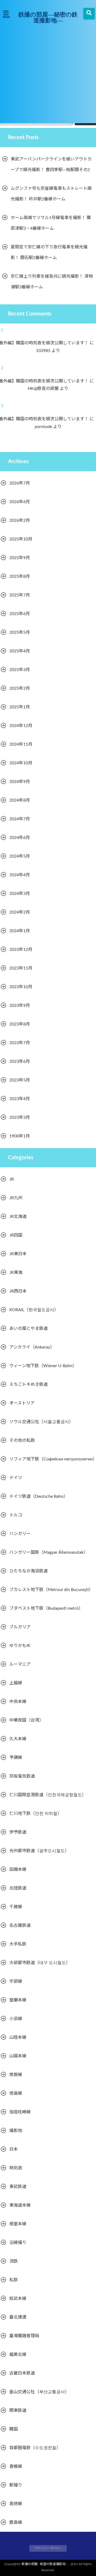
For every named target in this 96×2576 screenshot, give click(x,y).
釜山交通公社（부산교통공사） (39, 2392)
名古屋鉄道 (20, 1925)
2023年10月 (21, 987)
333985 (47, 351)
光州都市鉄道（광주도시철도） (39, 1851)
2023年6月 (20, 1061)
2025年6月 (20, 614)
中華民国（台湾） (26, 1720)
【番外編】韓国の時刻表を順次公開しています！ (45, 343)
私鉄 (14, 2280)
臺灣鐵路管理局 (24, 2336)
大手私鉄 (18, 1944)
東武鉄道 (18, 2187)
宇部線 (16, 1981)
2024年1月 (20, 931)
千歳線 (16, 1907)
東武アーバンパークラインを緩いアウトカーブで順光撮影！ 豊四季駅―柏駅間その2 (51, 164)
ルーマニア (20, 1664)
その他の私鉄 (22, 1440)
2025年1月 (20, 707)
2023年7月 (20, 1043)
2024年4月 (20, 875)
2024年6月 (20, 838)
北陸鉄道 (18, 1888)
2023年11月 (21, 968)
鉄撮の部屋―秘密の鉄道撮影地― (48, 17)
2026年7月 (20, 483)
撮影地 (16, 2131)
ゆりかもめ (20, 1646)
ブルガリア (20, 1627)
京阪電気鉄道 (22, 1776)
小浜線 (16, 2019)
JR (12, 1179)
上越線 (16, 1683)
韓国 (14, 2429)
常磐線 (16, 2075)
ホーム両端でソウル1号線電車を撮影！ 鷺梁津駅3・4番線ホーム (51, 223)
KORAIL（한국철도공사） (34, 1310)
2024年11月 (21, 744)
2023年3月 (20, 1117)
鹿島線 (16, 2522)
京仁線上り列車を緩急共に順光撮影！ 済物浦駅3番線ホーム (52, 282)
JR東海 (16, 1273)
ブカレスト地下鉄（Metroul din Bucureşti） (51, 1590)
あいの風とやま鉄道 (29, 1329)
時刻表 (16, 2168)
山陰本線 (18, 2037)
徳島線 (16, 2093)
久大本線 (18, 1739)
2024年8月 (20, 800)
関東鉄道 (18, 2411)
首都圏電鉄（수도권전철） (35, 2448)
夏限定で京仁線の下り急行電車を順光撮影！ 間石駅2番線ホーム (49, 252)
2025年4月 (20, 651)
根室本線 (18, 2224)
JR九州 (16, 1198)
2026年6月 (20, 502)
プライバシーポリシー (48, 2548)
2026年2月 (20, 520)
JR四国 (16, 1235)
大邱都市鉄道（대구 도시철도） (40, 1963)
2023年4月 (20, 1099)
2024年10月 (21, 763)
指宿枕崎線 (20, 2112)
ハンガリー (20, 1534)
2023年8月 (20, 1024)
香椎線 (16, 2466)
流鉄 (14, 2261)
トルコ (16, 1515)
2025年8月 (20, 576)
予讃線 (16, 1758)
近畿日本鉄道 (22, 2373)
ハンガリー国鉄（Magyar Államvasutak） (49, 1552)
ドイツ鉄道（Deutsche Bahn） (39, 1496)
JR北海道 (18, 1217)
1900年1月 (20, 1136)
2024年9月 (20, 782)
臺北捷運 (18, 2317)
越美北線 (18, 2355)
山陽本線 (18, 2056)
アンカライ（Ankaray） (32, 1347)
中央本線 (18, 1702)
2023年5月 (20, 1080)
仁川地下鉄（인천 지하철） (35, 1814)
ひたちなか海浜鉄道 (29, 1571)
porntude (47, 427)
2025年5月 (20, 632)
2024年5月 (20, 856)
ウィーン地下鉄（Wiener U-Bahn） (43, 1366)
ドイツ (16, 1478)
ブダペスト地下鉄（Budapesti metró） (46, 1608)
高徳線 (16, 2504)
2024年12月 (21, 726)
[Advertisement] (48, 72)
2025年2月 (20, 688)
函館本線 (18, 1870)
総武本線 (18, 2299)
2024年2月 (20, 912)
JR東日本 (18, 1254)
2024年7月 (20, 819)
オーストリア (22, 1403)
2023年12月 (21, 950)
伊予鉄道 (18, 1832)
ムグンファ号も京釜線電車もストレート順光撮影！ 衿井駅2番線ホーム (51, 194)
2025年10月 (21, 539)
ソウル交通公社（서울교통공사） (41, 1422)
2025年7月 (20, 595)
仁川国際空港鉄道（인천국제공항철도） (48, 1795)
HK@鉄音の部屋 (47, 389)
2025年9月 (20, 558)
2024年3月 (20, 894)
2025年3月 (20, 670)
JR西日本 (18, 1291)
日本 (14, 2149)
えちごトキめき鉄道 (29, 1384)
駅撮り (16, 2485)
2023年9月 (20, 1006)
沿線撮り (18, 2243)
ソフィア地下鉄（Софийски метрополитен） (53, 1459)
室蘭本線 (18, 2000)
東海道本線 (20, 2205)
